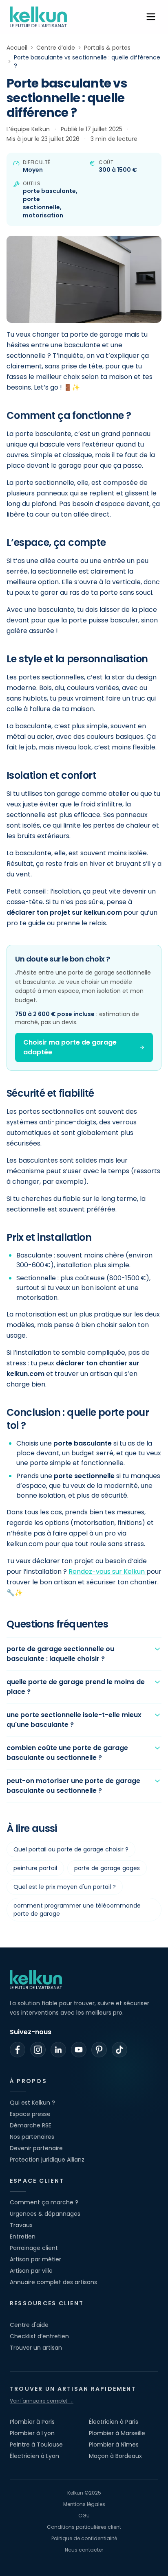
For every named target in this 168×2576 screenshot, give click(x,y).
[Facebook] (18, 2050)
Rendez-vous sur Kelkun (107, 1572)
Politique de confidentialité (84, 2539)
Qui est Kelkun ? (32, 2103)
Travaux (21, 2225)
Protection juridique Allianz (47, 2160)
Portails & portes (107, 48)
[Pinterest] (99, 2050)
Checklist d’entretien (39, 2336)
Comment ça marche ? (44, 2202)
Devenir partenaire (36, 2148)
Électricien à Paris (114, 2422)
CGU (84, 2516)
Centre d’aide (56, 48)
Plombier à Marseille (117, 2433)
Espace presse (30, 2114)
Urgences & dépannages (45, 2214)
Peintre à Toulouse (36, 2445)
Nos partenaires (32, 2137)
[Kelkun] (38, 17)
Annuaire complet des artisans (53, 2282)
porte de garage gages (107, 1868)
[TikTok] (119, 2050)
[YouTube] (79, 2050)
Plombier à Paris (32, 2422)
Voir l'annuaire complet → (42, 2401)
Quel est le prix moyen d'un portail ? (65, 1887)
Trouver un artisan (36, 2348)
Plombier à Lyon (32, 2433)
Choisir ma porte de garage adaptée (70, 1047)
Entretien (23, 2236)
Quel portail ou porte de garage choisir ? (71, 1849)
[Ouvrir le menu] (151, 17)
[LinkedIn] (58, 2050)
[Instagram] (38, 2050)
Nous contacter (84, 2550)
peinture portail (35, 1868)
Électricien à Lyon (34, 2456)
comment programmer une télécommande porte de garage (77, 1910)
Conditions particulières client (84, 2527)
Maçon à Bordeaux (115, 2456)
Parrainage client (34, 2248)
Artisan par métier (35, 2259)
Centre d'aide (29, 2325)
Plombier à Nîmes (114, 2445)
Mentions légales (84, 2504)
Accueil (17, 48)
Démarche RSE (31, 2125)
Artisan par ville (31, 2271)
